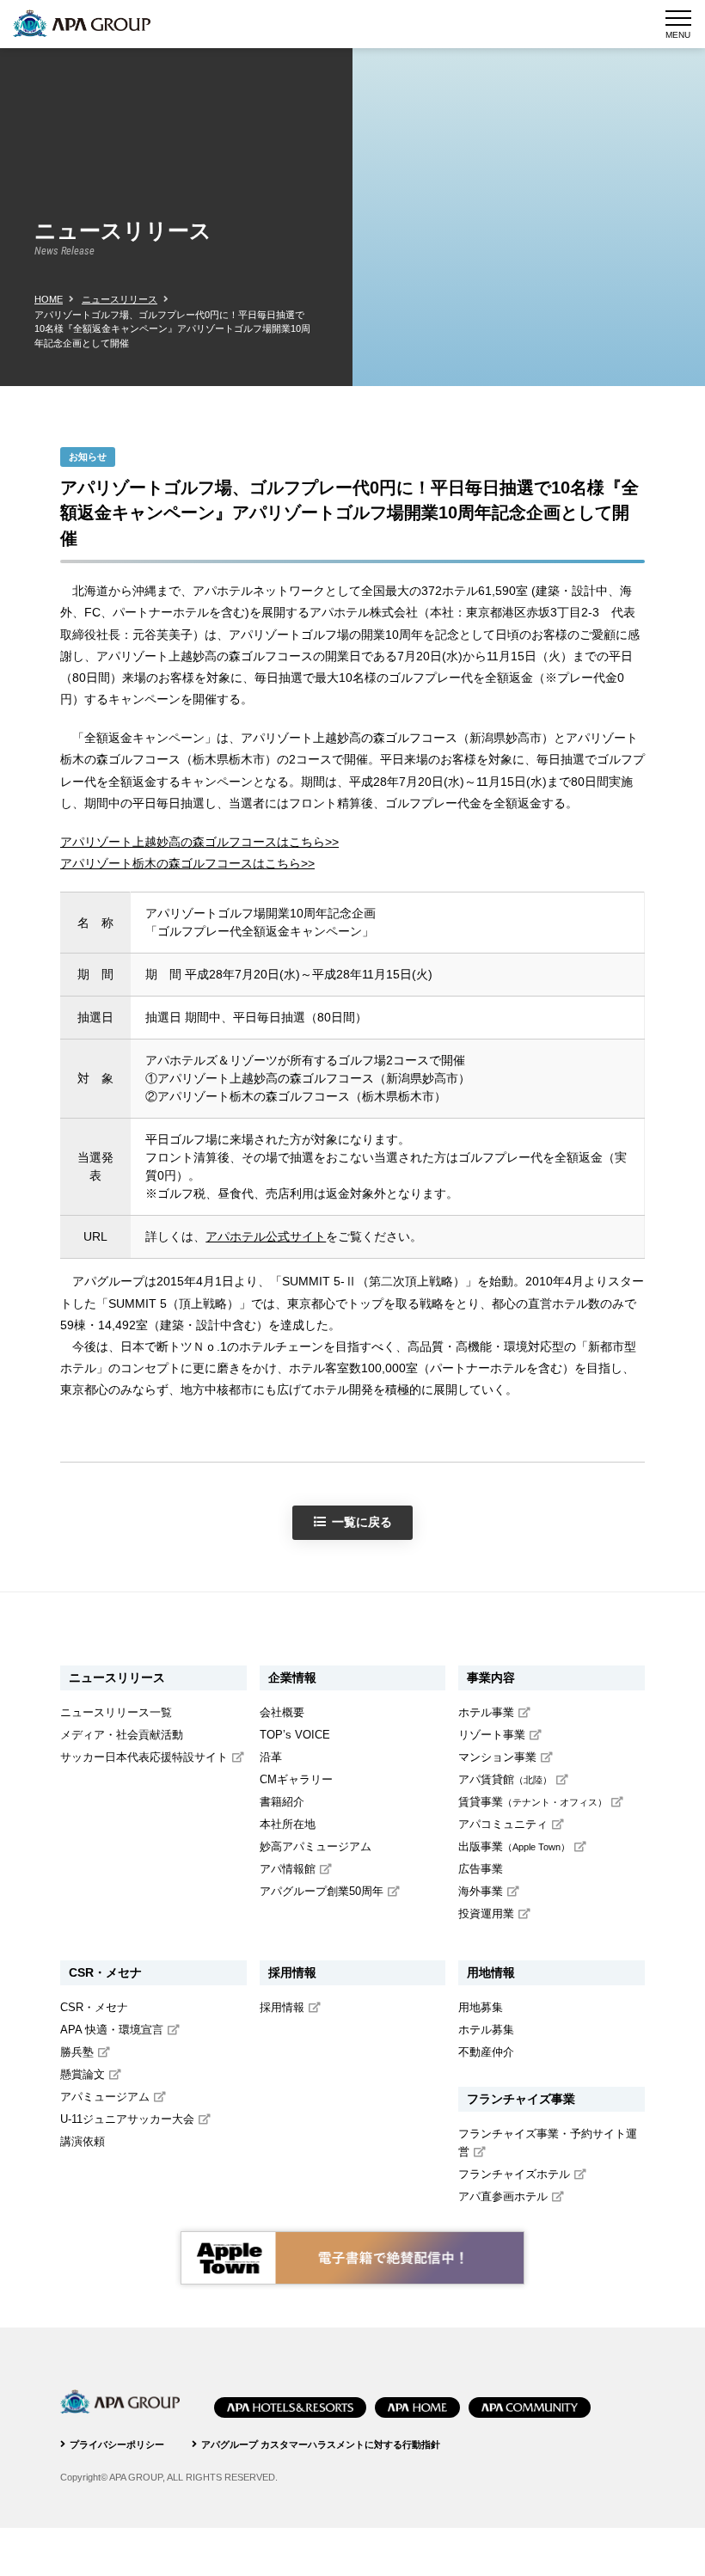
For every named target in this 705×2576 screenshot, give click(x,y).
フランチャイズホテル (514, 2174)
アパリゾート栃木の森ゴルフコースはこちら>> (187, 863)
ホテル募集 (486, 2030)
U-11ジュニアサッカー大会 (127, 2119)
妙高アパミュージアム (316, 1847)
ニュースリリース (120, 299)
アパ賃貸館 (505, 1780)
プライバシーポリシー (117, 2444)
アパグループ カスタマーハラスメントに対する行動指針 (321, 2444)
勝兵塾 (77, 2052)
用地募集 (481, 2008)
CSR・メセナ (94, 2008)
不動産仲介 (486, 2052)
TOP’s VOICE (295, 1735)
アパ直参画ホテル (503, 2197)
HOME (49, 299)
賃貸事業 (533, 1802)
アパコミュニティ (503, 1825)
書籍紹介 (282, 1802)
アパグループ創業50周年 (322, 1892)
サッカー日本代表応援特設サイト (144, 1757)
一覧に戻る (362, 1522)
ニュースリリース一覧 (116, 1713)
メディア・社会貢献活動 (122, 1735)
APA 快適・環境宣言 (112, 2030)
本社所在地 (288, 1825)
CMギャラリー (296, 1780)
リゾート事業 (492, 1735)
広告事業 (481, 1869)
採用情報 (282, 2008)
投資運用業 (486, 1914)
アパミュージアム (105, 2097)
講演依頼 (83, 2142)
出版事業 (514, 1847)
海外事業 (481, 1892)
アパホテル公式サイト (266, 1236)
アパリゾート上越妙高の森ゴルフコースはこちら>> (199, 842)
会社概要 (282, 1713)
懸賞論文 (83, 2075)
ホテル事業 (486, 1713)
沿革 (271, 1757)
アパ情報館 (288, 1869)
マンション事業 (497, 1757)
